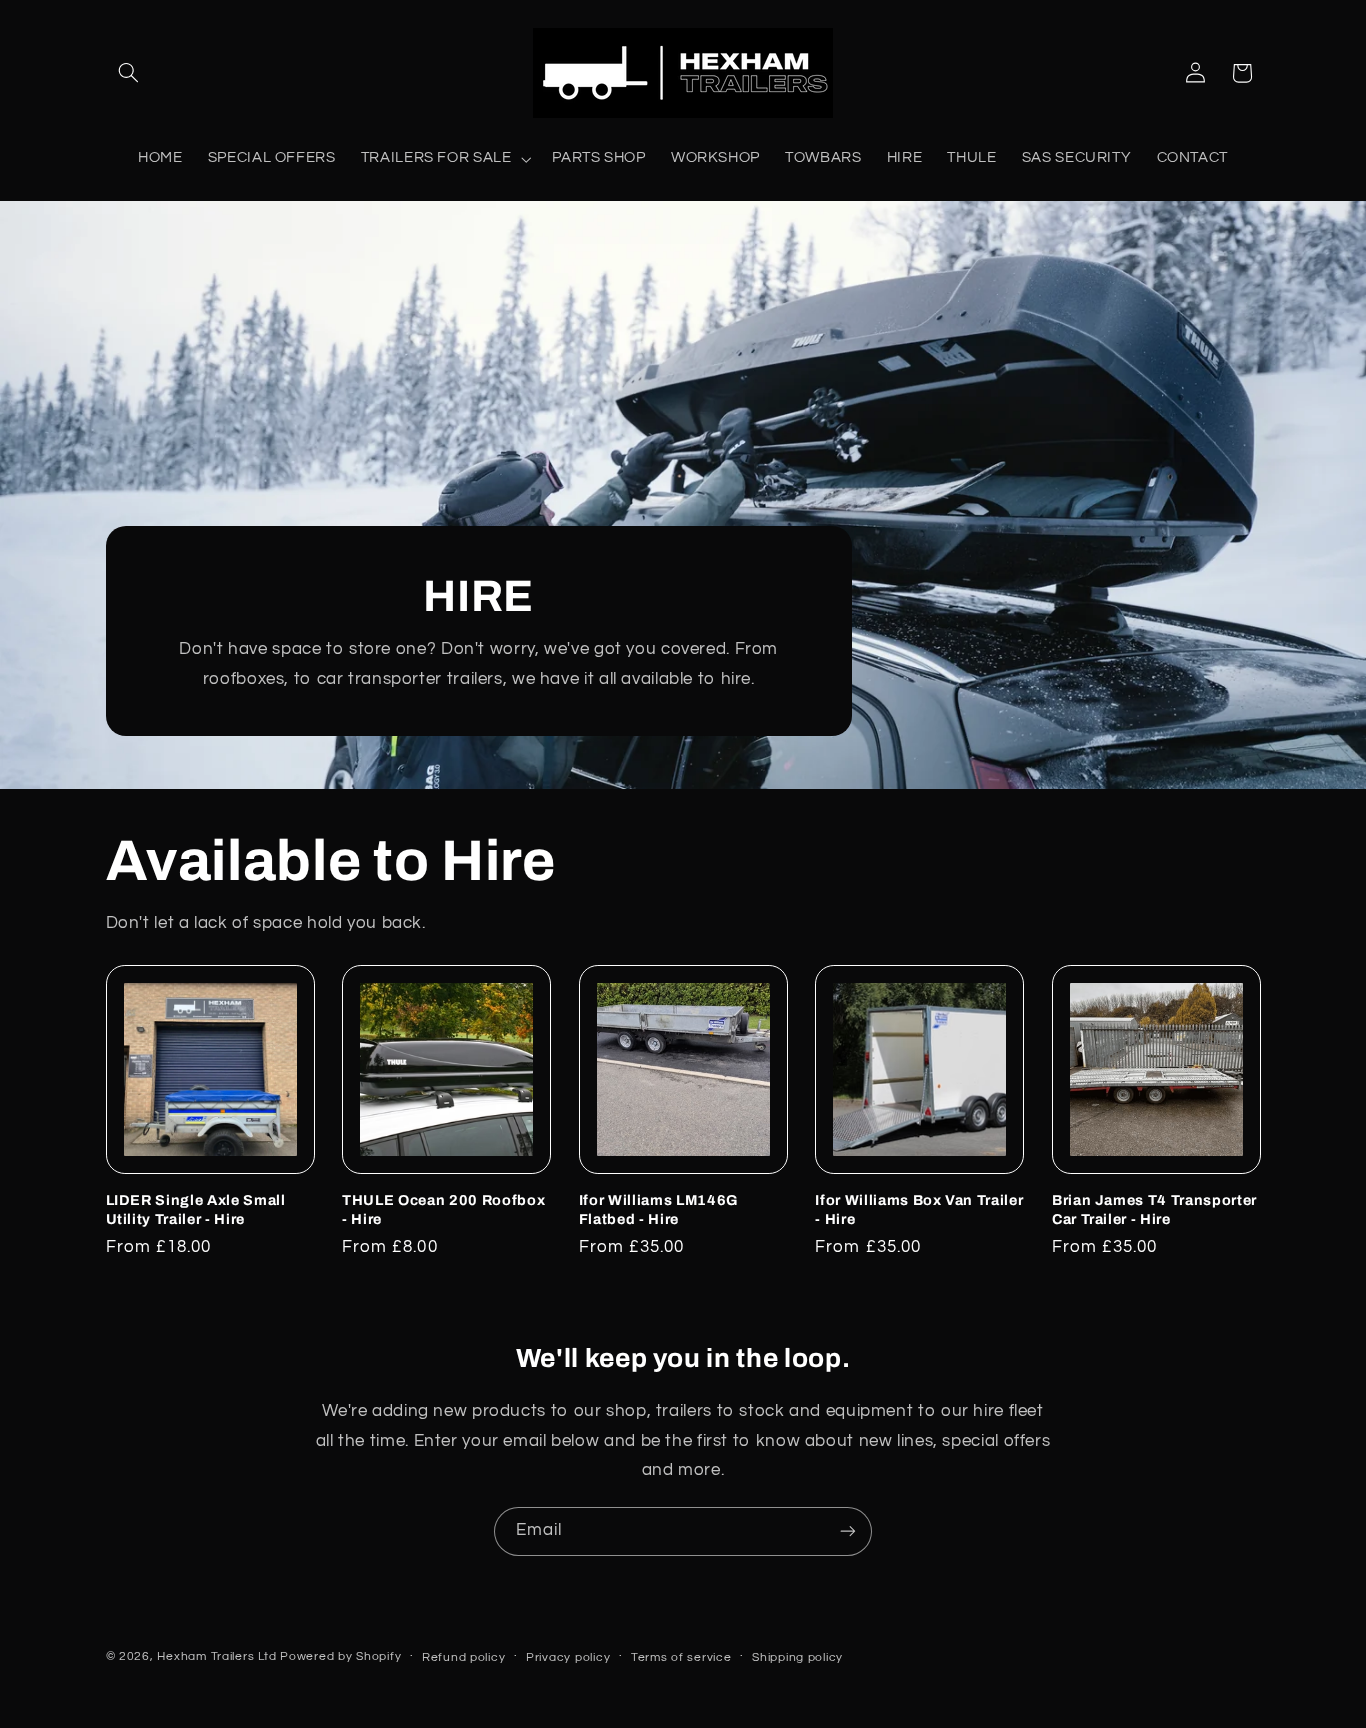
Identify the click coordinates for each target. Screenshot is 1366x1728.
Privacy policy (568, 1657)
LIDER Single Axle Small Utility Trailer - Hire (196, 1209)
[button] (129, 73)
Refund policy (464, 1657)
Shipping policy (797, 1657)
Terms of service (681, 1657)
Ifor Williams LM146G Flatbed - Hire (658, 1209)
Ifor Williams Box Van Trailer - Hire (919, 1209)
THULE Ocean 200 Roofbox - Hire (443, 1209)
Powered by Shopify (340, 1656)
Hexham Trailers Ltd (216, 1656)
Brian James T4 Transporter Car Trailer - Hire (1154, 1209)
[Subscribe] (848, 1531)
